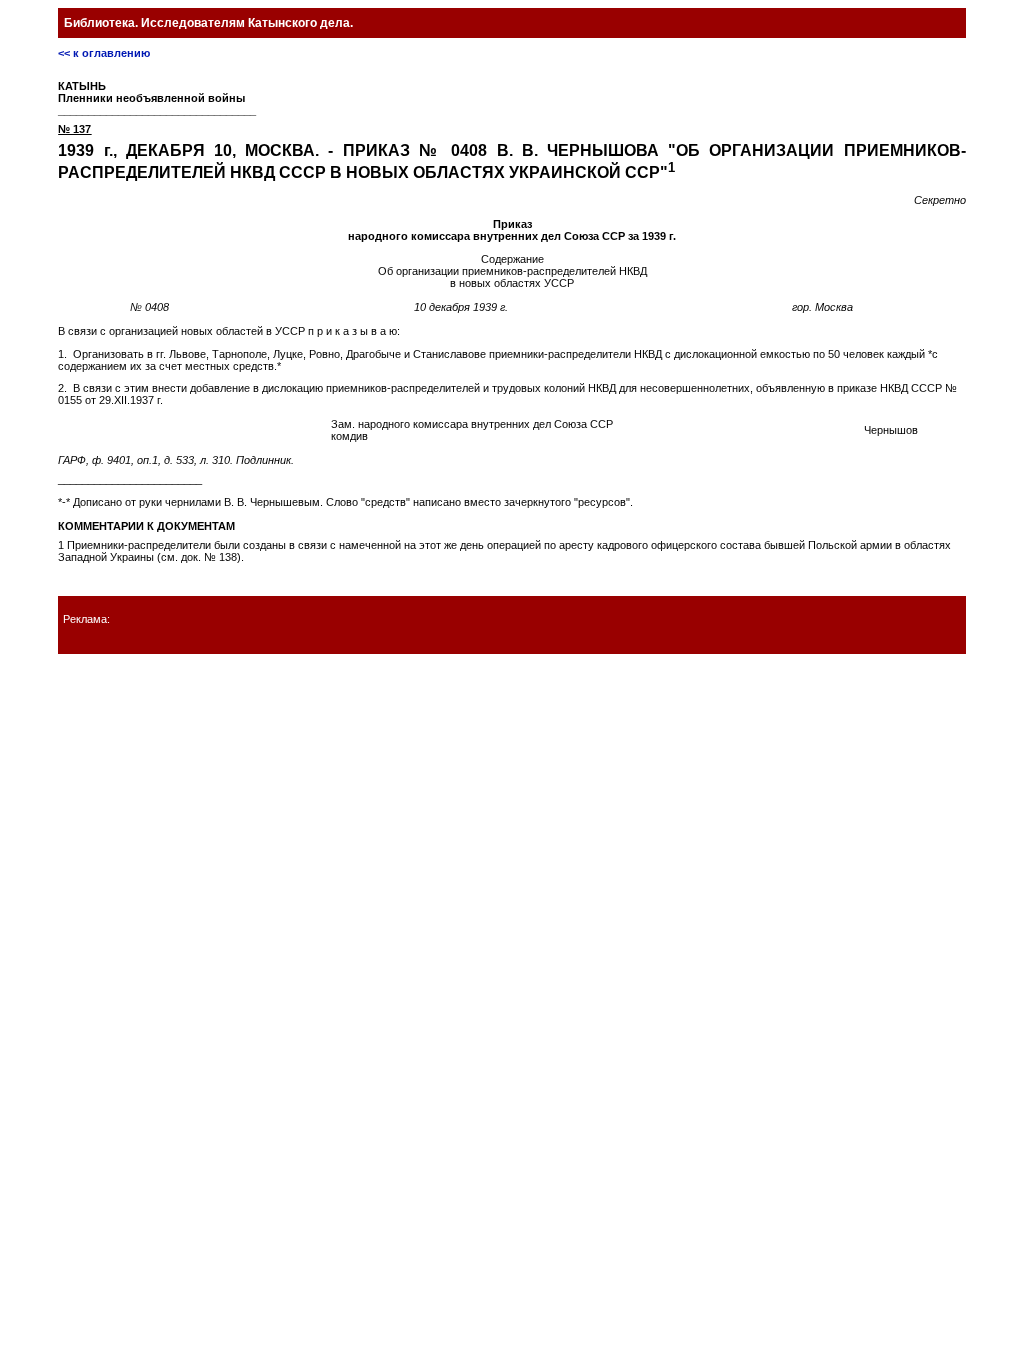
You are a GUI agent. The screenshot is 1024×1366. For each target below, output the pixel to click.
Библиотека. (208, 23)
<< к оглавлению (104, 53)
